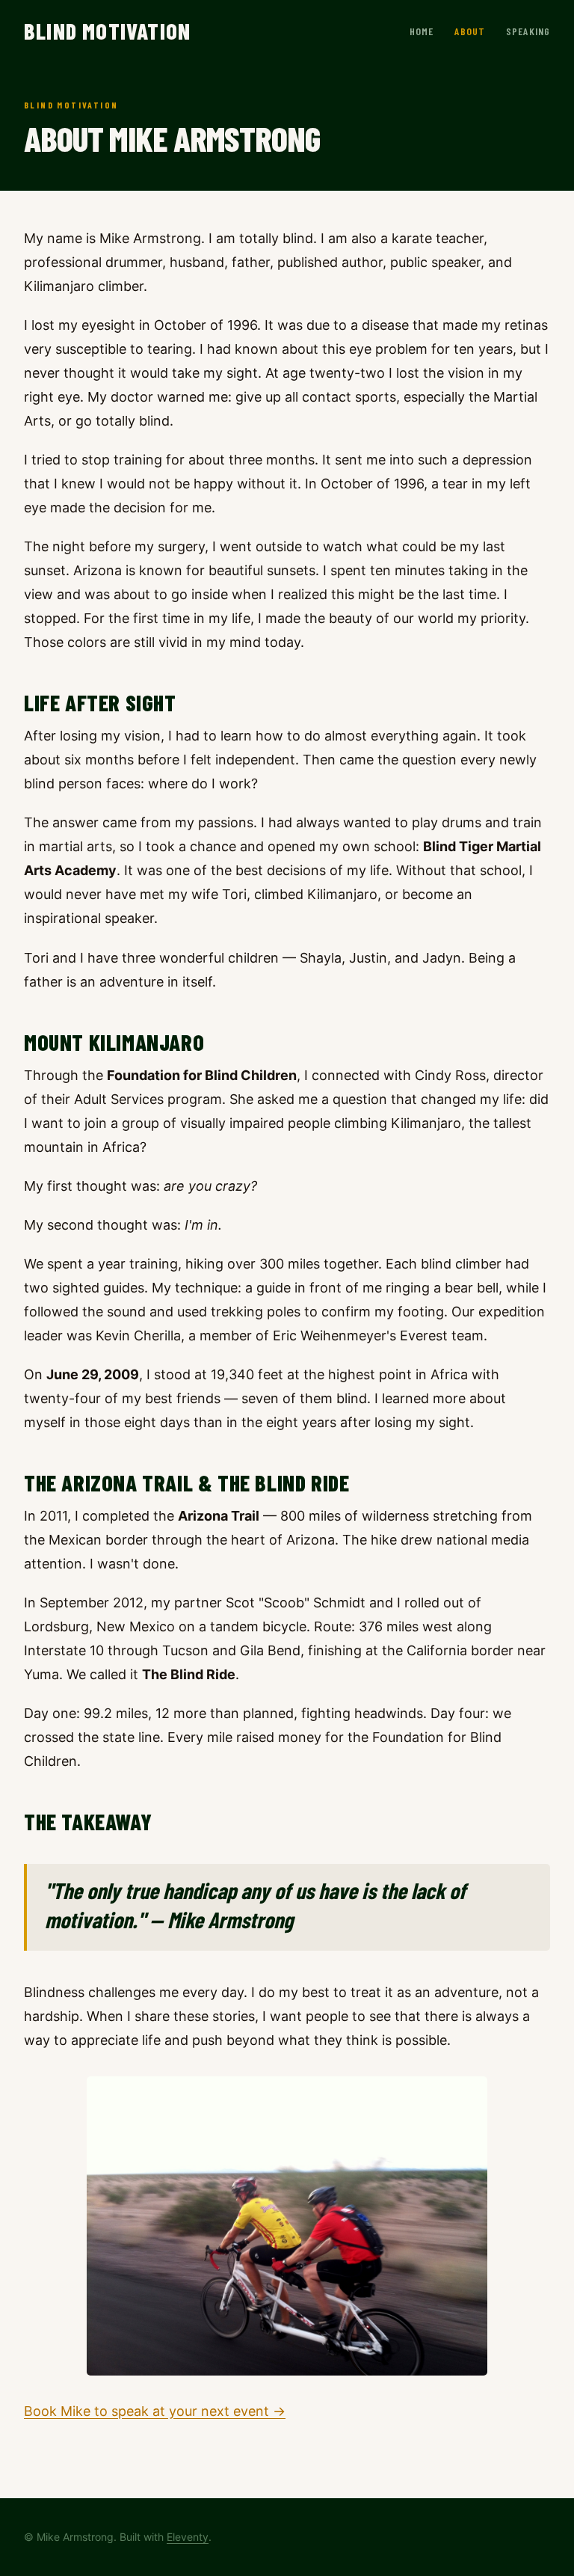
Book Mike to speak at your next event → (155, 2411)
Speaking (528, 31)
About (470, 31)
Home (422, 31)
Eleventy (188, 2537)
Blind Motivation (107, 31)
